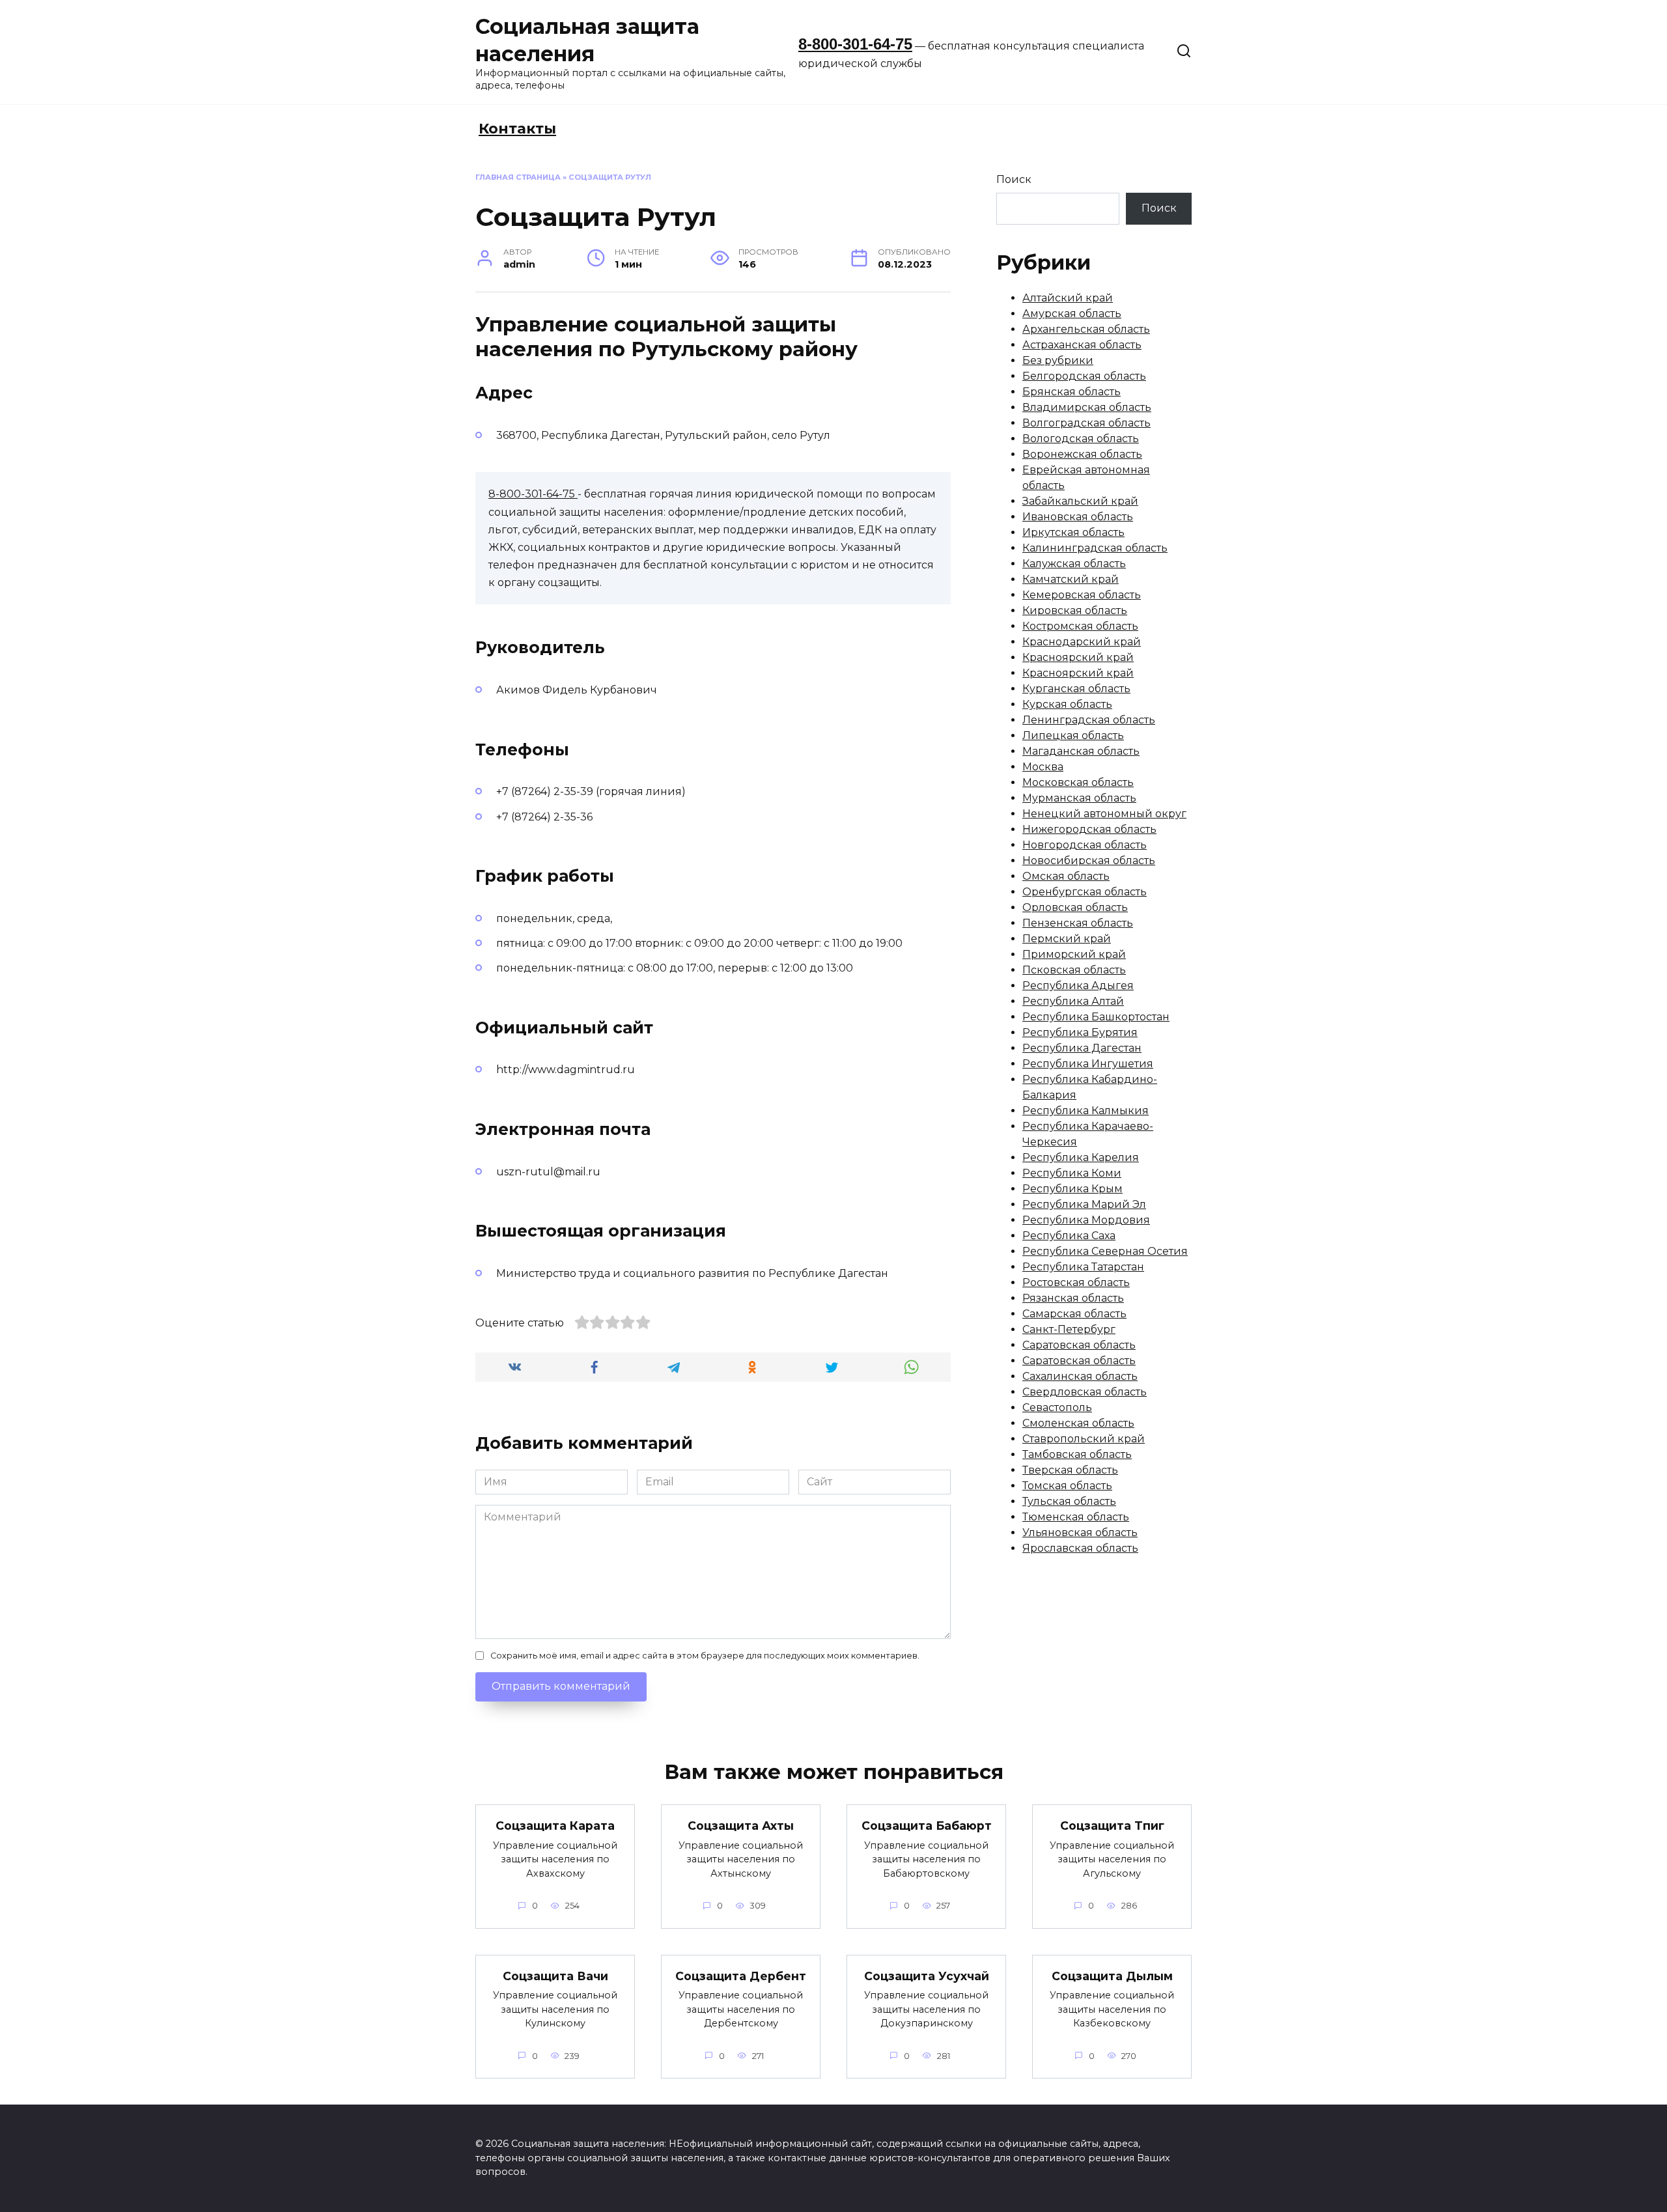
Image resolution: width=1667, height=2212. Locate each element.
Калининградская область (1095, 548)
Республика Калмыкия (1086, 1111)
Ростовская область (1076, 1282)
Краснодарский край (1082, 642)
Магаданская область (1081, 751)
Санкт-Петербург (1069, 1329)
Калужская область (1074, 564)
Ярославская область (1080, 1548)
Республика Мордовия (1086, 1220)
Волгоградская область (1086, 423)
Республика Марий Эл (1084, 1204)
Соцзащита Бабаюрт (927, 1826)
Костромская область (1080, 626)
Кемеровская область (1082, 595)
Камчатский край (1071, 579)
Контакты (517, 129)
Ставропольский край (1084, 1439)
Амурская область (1072, 314)
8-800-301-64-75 (855, 44)
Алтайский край (1068, 298)
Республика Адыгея (1078, 986)
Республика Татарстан (1083, 1267)
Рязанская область (1073, 1298)
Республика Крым (1072, 1189)
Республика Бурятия (1080, 1032)
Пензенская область (1078, 923)
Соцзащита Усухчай (927, 1976)
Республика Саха (1069, 1236)
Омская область (1066, 876)
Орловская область (1075, 907)
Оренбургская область (1085, 892)
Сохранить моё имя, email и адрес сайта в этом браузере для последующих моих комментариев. (705, 1656)
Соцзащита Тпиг (1112, 1826)
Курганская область (1076, 689)
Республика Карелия (1081, 1157)
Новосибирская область (1089, 861)
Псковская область (1074, 970)
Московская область (1078, 782)
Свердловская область (1085, 1392)
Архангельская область (1086, 329)
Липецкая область (1073, 735)
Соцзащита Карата (555, 1826)
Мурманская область (1079, 798)
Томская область (1067, 1486)
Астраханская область (1082, 345)
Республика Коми (1072, 1173)
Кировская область (1075, 610)
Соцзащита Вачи (555, 1976)
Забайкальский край (1080, 501)
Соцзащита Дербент (741, 1976)
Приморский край (1074, 954)
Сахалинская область (1080, 1376)
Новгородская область (1085, 845)
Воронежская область (1082, 454)
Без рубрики (1058, 360)
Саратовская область (1079, 1345)
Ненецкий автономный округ (1104, 814)
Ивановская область (1078, 517)
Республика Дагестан (1082, 1048)
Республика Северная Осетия (1105, 1251)
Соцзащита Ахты (741, 1826)
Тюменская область (1076, 1517)
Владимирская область (1087, 407)
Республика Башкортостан (1096, 1017)
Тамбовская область (1077, 1454)
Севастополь (1057, 1407)
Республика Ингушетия (1088, 1064)
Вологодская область (1081, 439)
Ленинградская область (1089, 720)
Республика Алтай (1073, 1001)
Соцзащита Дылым (1112, 1976)
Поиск (1014, 179)
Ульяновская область (1080, 1533)
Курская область (1067, 704)
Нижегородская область (1089, 829)
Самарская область (1074, 1314)
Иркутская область (1073, 532)
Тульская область (1069, 1501)
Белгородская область (1084, 376)
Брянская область (1072, 392)
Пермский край (1067, 939)
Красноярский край (1078, 657)
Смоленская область (1078, 1423)
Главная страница (518, 177)
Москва (1043, 767)
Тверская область (1070, 1470)
